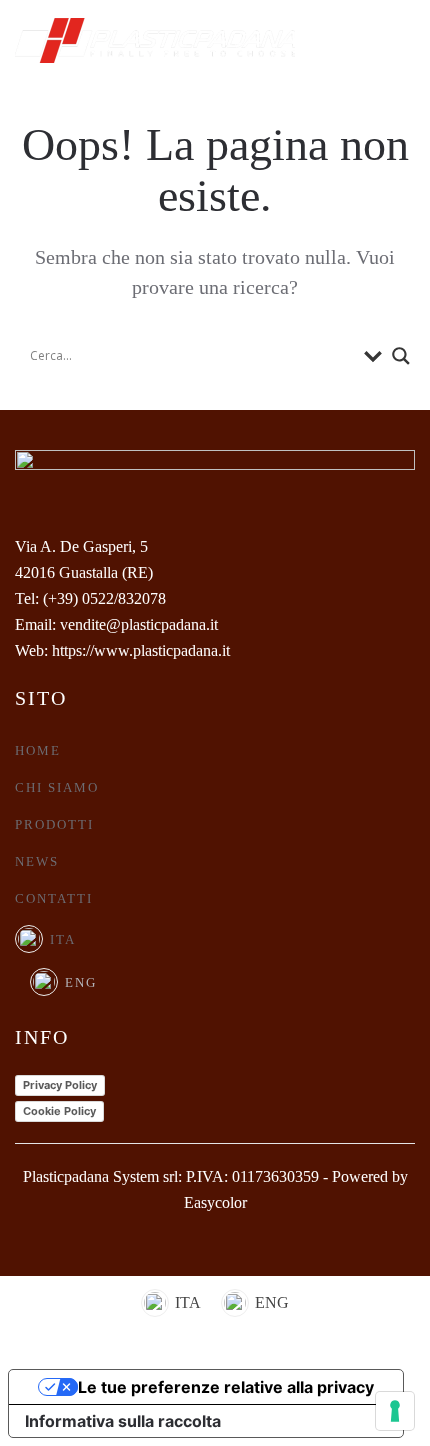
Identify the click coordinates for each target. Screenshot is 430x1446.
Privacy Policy (60, 1085)
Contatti (54, 898)
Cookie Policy (59, 1111)
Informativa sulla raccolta (123, 1421)
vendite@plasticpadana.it (139, 624)
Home (38, 750)
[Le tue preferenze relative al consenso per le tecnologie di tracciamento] (395, 1411)
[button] (405, 40)
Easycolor (215, 1202)
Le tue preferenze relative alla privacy (226, 1387)
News (37, 861)
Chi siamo (57, 787)
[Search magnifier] (401, 356)
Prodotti (54, 824)
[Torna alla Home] (155, 40)
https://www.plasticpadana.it (141, 650)
